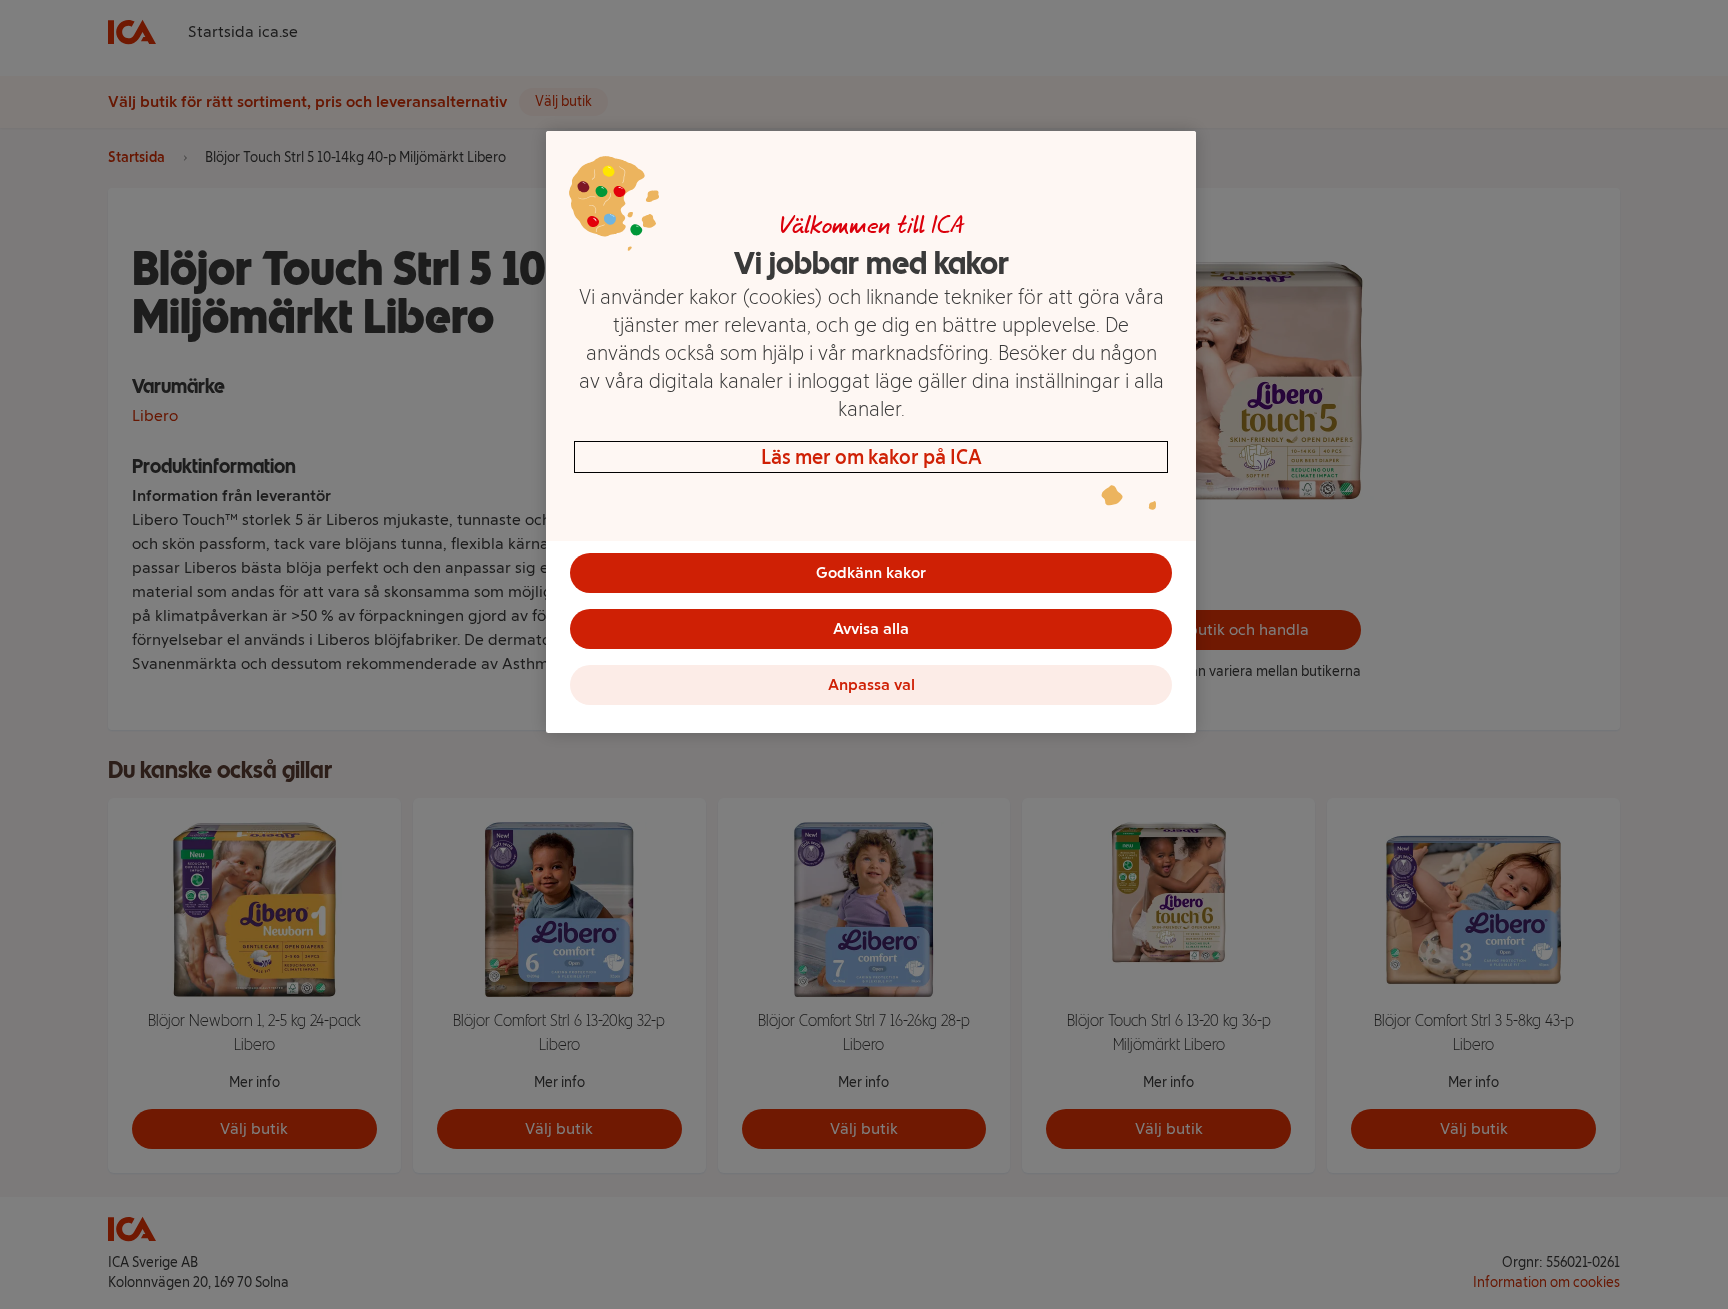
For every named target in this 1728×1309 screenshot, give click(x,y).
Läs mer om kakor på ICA (871, 457)
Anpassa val (871, 684)
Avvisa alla (871, 628)
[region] (871, 432)
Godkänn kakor (871, 572)
